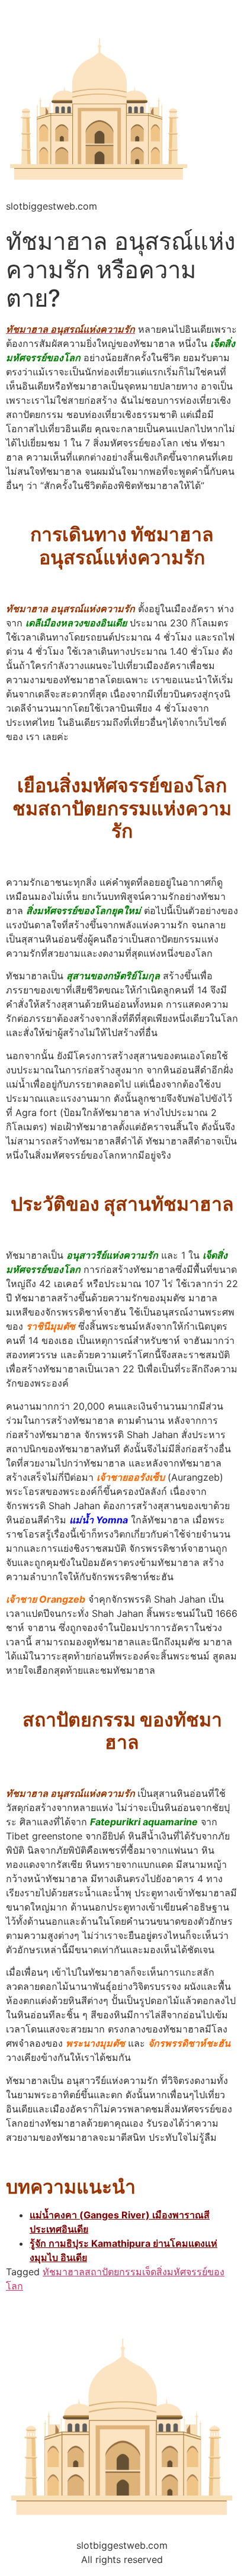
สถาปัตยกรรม (113, 2272)
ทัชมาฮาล (64, 2272)
